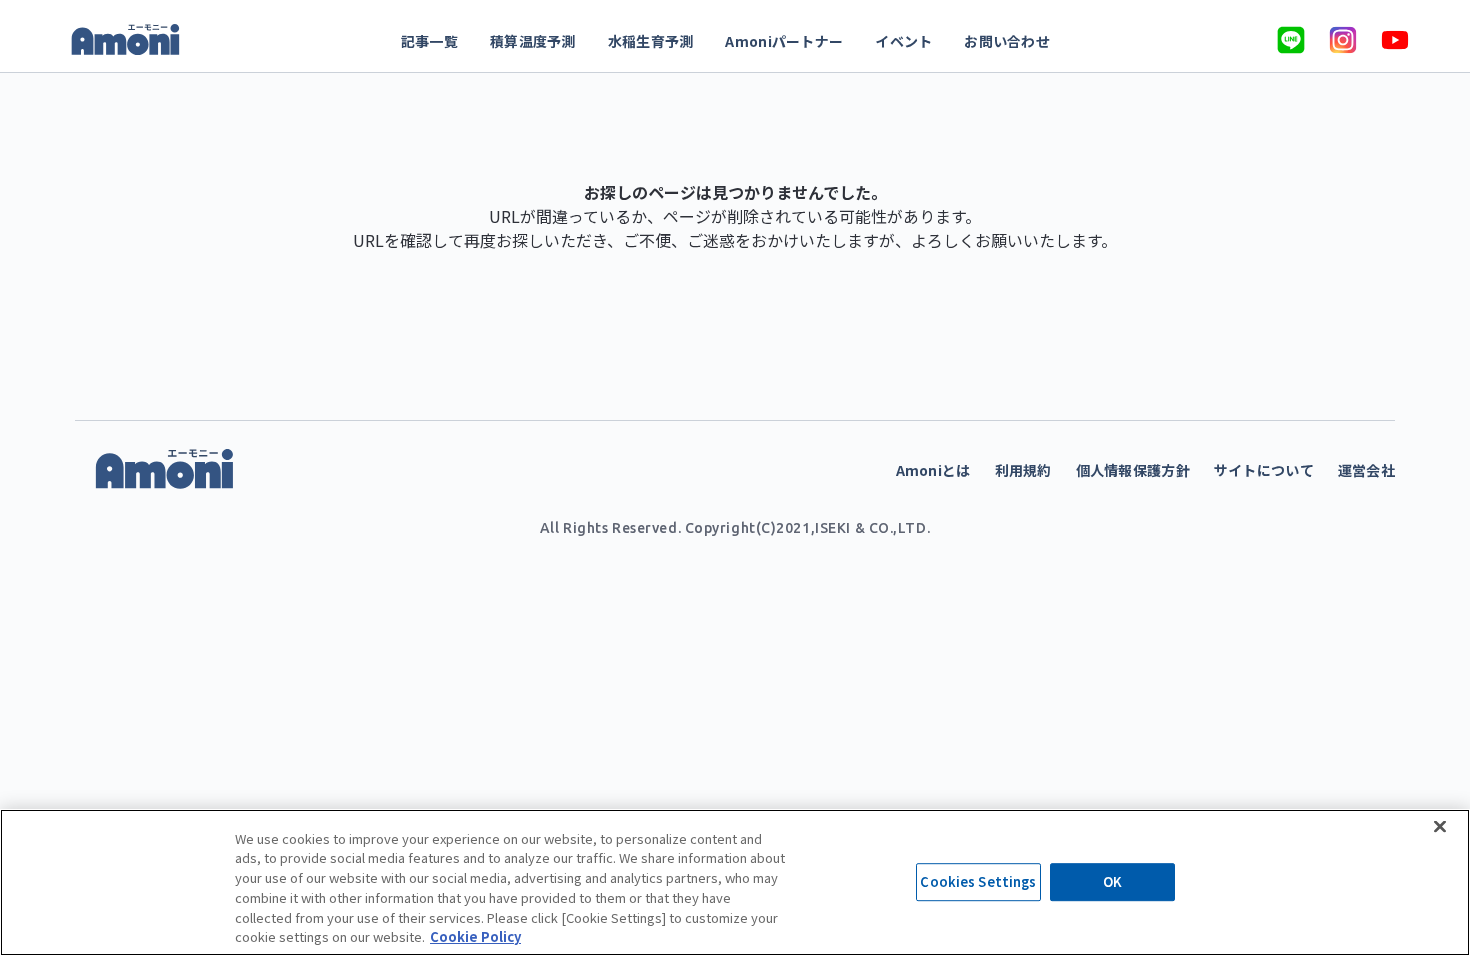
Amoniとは (933, 470)
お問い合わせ (1007, 41)
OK (1112, 882)
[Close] (1440, 826)
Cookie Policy (475, 935)
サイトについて (1264, 470)
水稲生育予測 (651, 41)
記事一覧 (429, 41)
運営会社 (1366, 470)
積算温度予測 (533, 41)
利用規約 (1023, 470)
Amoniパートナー (784, 41)
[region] (735, 882)
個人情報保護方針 (1133, 470)
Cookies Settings (978, 882)
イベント (903, 41)
